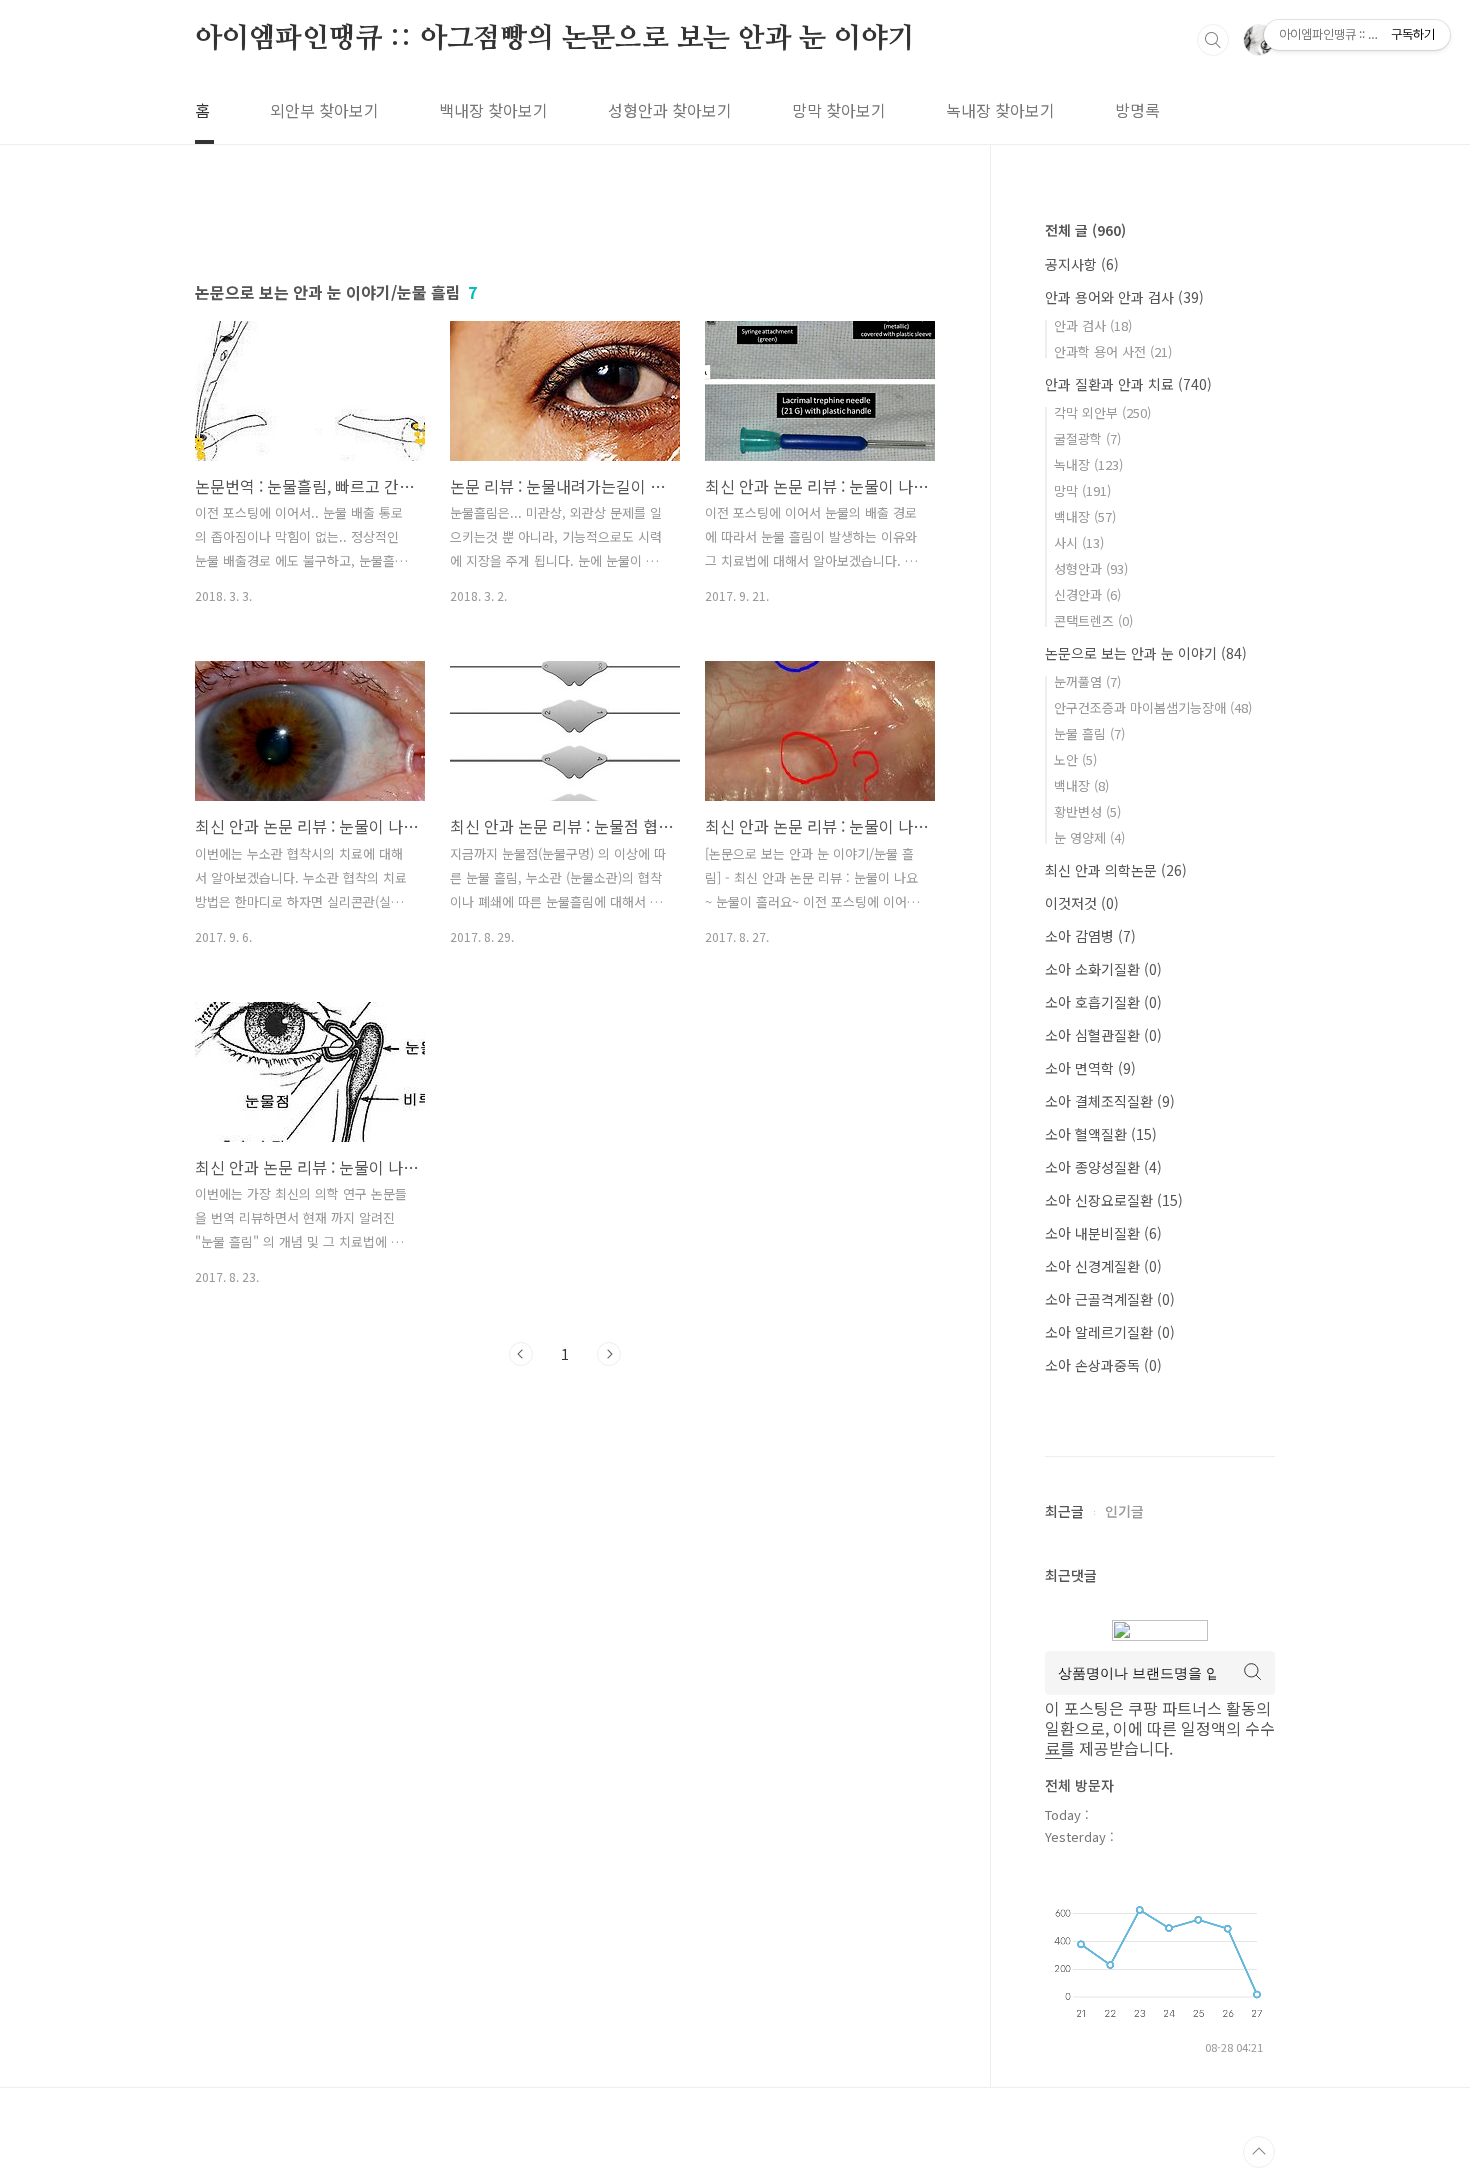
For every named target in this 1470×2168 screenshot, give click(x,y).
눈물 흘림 (1089, 733)
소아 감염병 (1090, 936)
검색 (1213, 40)
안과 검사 (1093, 325)
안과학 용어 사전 (1113, 351)
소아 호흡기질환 (1103, 1002)
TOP (1259, 2152)
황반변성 (1087, 811)
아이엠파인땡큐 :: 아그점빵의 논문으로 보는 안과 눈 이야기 (554, 39)
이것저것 (1082, 903)
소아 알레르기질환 (1110, 1332)
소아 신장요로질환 (1114, 1200)
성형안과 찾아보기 (670, 110)
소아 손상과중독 (1103, 1365)
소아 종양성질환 (1103, 1167)
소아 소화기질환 (1103, 969)
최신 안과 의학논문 (1116, 870)
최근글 (1064, 1511)
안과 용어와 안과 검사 (1124, 297)
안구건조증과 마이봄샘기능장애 (1153, 707)
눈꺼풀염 (1087, 681)
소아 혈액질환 (1101, 1134)
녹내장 (1088, 464)
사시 (1079, 542)
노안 (1075, 759)
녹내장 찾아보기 (1000, 110)
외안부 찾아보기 (324, 110)
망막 (1082, 490)
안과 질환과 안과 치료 (1128, 384)
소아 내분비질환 (1103, 1233)
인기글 (1124, 1511)
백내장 (1085, 516)
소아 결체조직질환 (1110, 1101)
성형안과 (1091, 568)
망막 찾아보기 (839, 110)
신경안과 (1087, 594)
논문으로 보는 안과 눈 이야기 (1146, 653)
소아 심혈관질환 (1103, 1035)
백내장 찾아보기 (493, 110)
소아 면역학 (1090, 1068)
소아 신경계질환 (1103, 1266)
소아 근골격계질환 (1110, 1299)
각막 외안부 (1102, 412)
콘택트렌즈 (1093, 620)
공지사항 (1082, 264)
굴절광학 (1087, 438)
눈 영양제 (1089, 837)
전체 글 (1085, 230)
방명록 (1137, 110)
